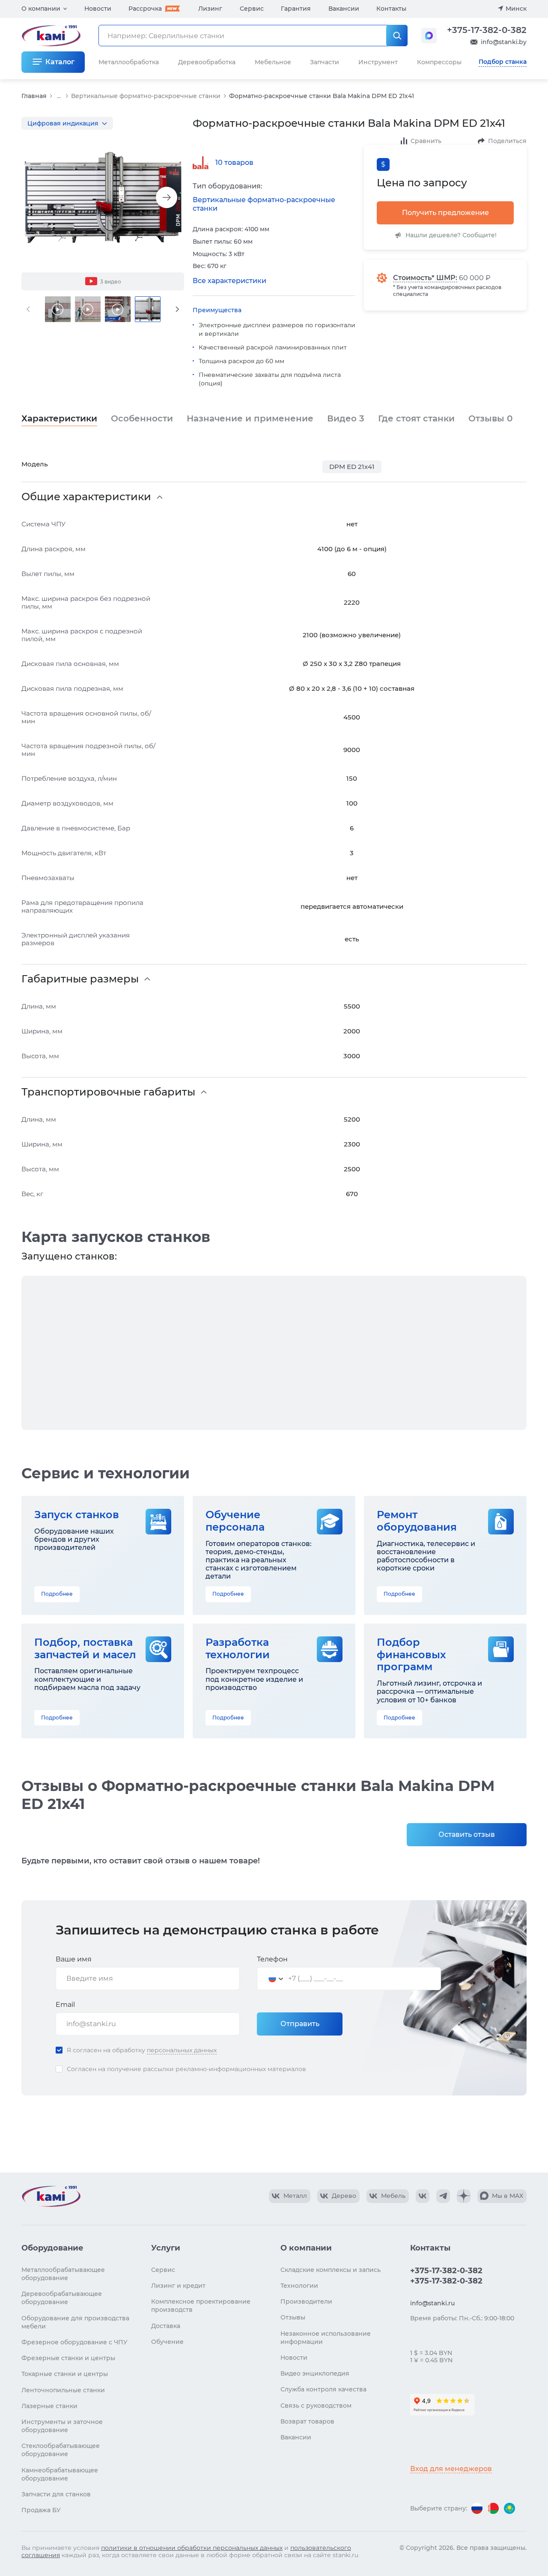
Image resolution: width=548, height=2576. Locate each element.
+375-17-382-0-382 (487, 30)
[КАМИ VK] (423, 2196)
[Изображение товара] (103, 198)
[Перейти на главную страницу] (51, 2196)
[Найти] (397, 36)
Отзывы (490, 418)
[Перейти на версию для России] (477, 2508)
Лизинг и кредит (178, 2286)
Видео (346, 418)
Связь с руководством (316, 2406)
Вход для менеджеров (451, 2469)
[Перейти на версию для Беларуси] (493, 2508)
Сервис (252, 9)
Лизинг (210, 9)
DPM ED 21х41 (352, 467)
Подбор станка (503, 62)
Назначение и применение (250, 418)
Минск (516, 9)
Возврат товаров (307, 2421)
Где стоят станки (416, 418)
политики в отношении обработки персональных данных (192, 2548)
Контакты (391, 9)
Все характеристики (229, 281)
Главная (34, 96)
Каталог (60, 62)
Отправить (300, 2024)
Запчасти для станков (56, 2494)
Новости (98, 9)
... (59, 96)
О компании (41, 9)
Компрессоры (439, 62)
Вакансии (344, 9)
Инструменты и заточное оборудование (62, 2426)
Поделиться (507, 141)
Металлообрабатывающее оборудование (63, 2274)
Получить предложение (445, 213)
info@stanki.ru (432, 2303)
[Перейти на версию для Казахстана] (509, 2508)
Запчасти (325, 62)
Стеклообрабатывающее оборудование (61, 2450)
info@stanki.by (504, 42)
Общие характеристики (86, 497)
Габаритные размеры (80, 979)
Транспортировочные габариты (108, 1092)
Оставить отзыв (467, 1834)
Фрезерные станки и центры (68, 2358)
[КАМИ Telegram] (443, 2196)
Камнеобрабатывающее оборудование (60, 2474)
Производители (306, 2301)
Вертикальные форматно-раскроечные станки (146, 96)
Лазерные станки (49, 2406)
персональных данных (182, 2050)
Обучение (167, 2342)
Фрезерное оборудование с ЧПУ (74, 2342)
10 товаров (234, 163)
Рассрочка (145, 9)
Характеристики (59, 418)
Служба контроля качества (323, 2389)
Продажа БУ (41, 2510)
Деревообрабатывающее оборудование (62, 2298)
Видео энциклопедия (315, 2373)
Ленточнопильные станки (63, 2390)
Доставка (166, 2326)
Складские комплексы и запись (331, 2270)
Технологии (299, 2286)
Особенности (142, 418)
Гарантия (296, 9)
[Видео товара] (58, 309)
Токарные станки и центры (65, 2374)
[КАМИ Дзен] (464, 2196)
